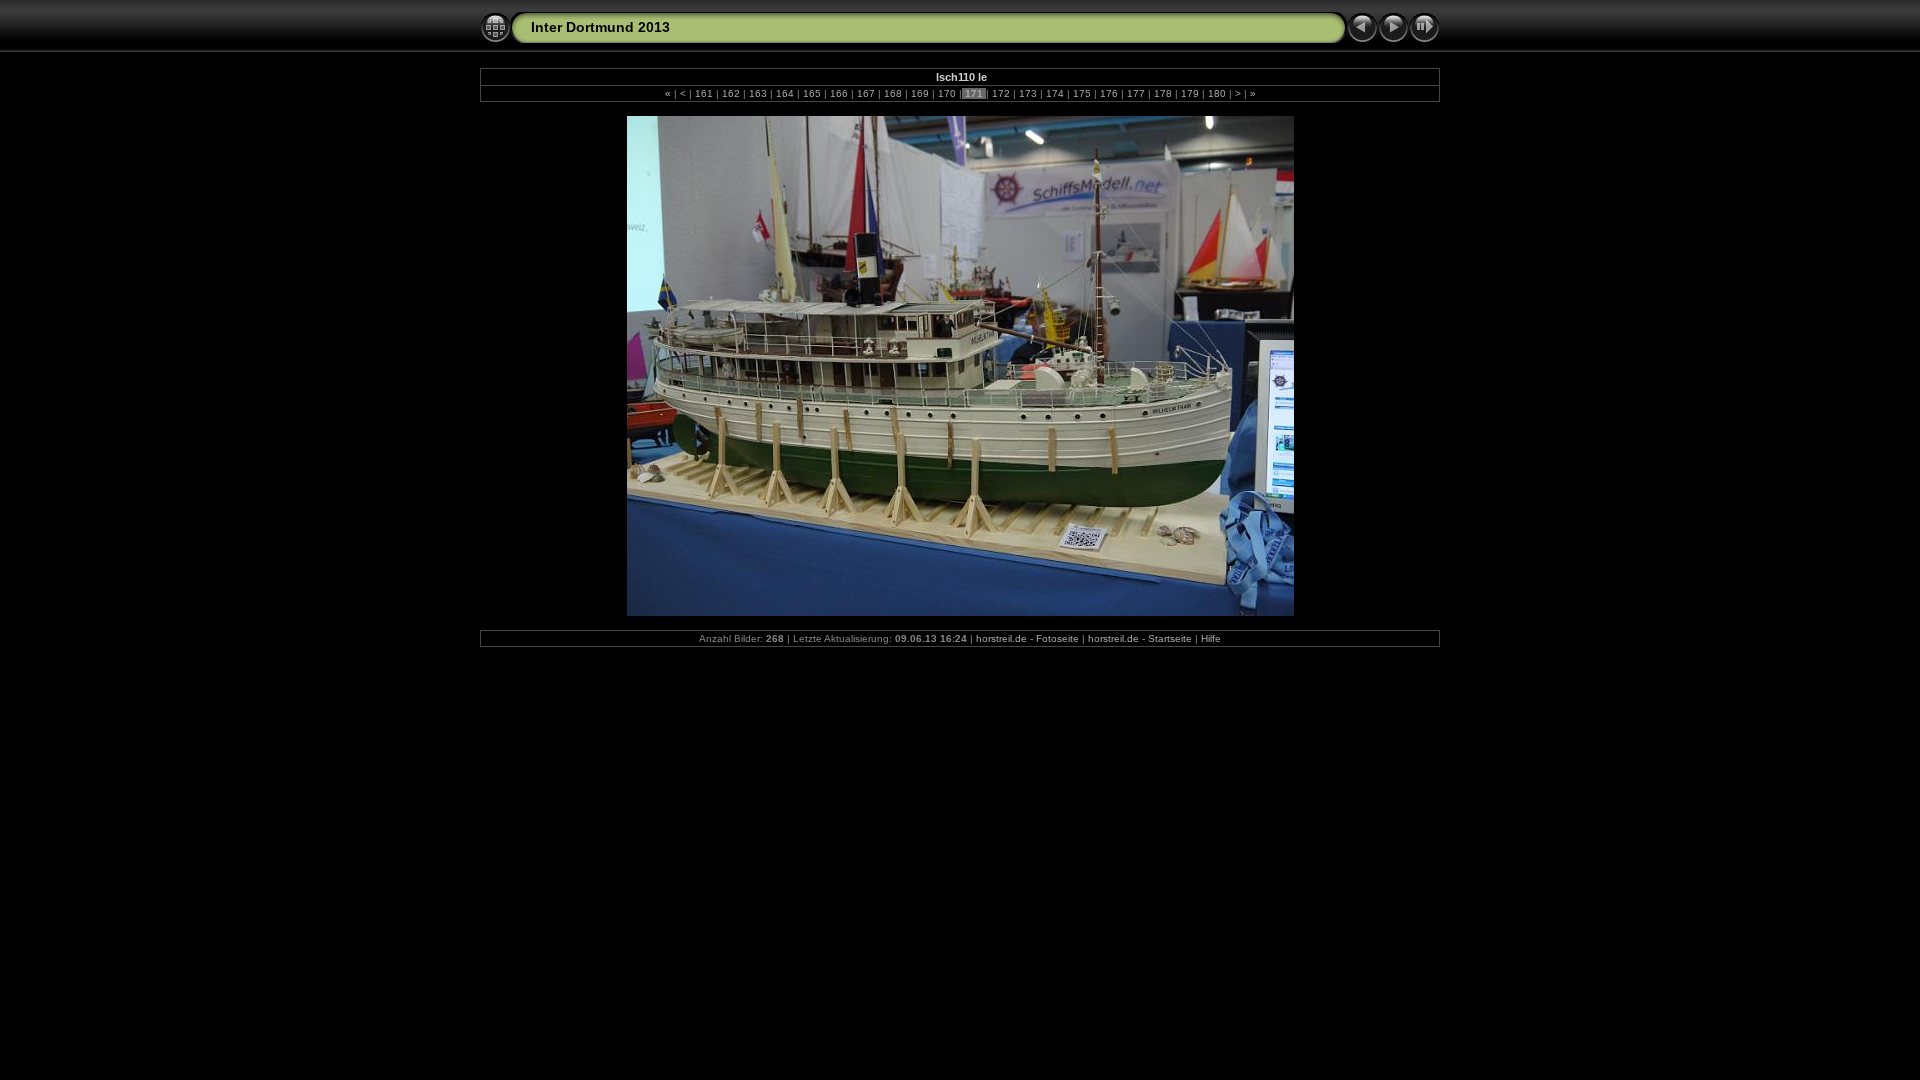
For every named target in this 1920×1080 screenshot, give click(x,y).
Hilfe (1211, 638)
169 (920, 93)
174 (1055, 93)
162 (731, 93)
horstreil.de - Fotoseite (1027, 638)
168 (893, 93)
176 (1109, 93)
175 (1082, 93)
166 (839, 93)
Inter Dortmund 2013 (600, 27)
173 (1028, 93)
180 (1217, 93)
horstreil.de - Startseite (1140, 638)
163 (758, 93)
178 (1163, 93)
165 (812, 93)
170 (947, 93)
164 (785, 93)
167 (866, 93)
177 (1136, 93)
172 (1001, 93)
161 (704, 93)
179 (1190, 93)
